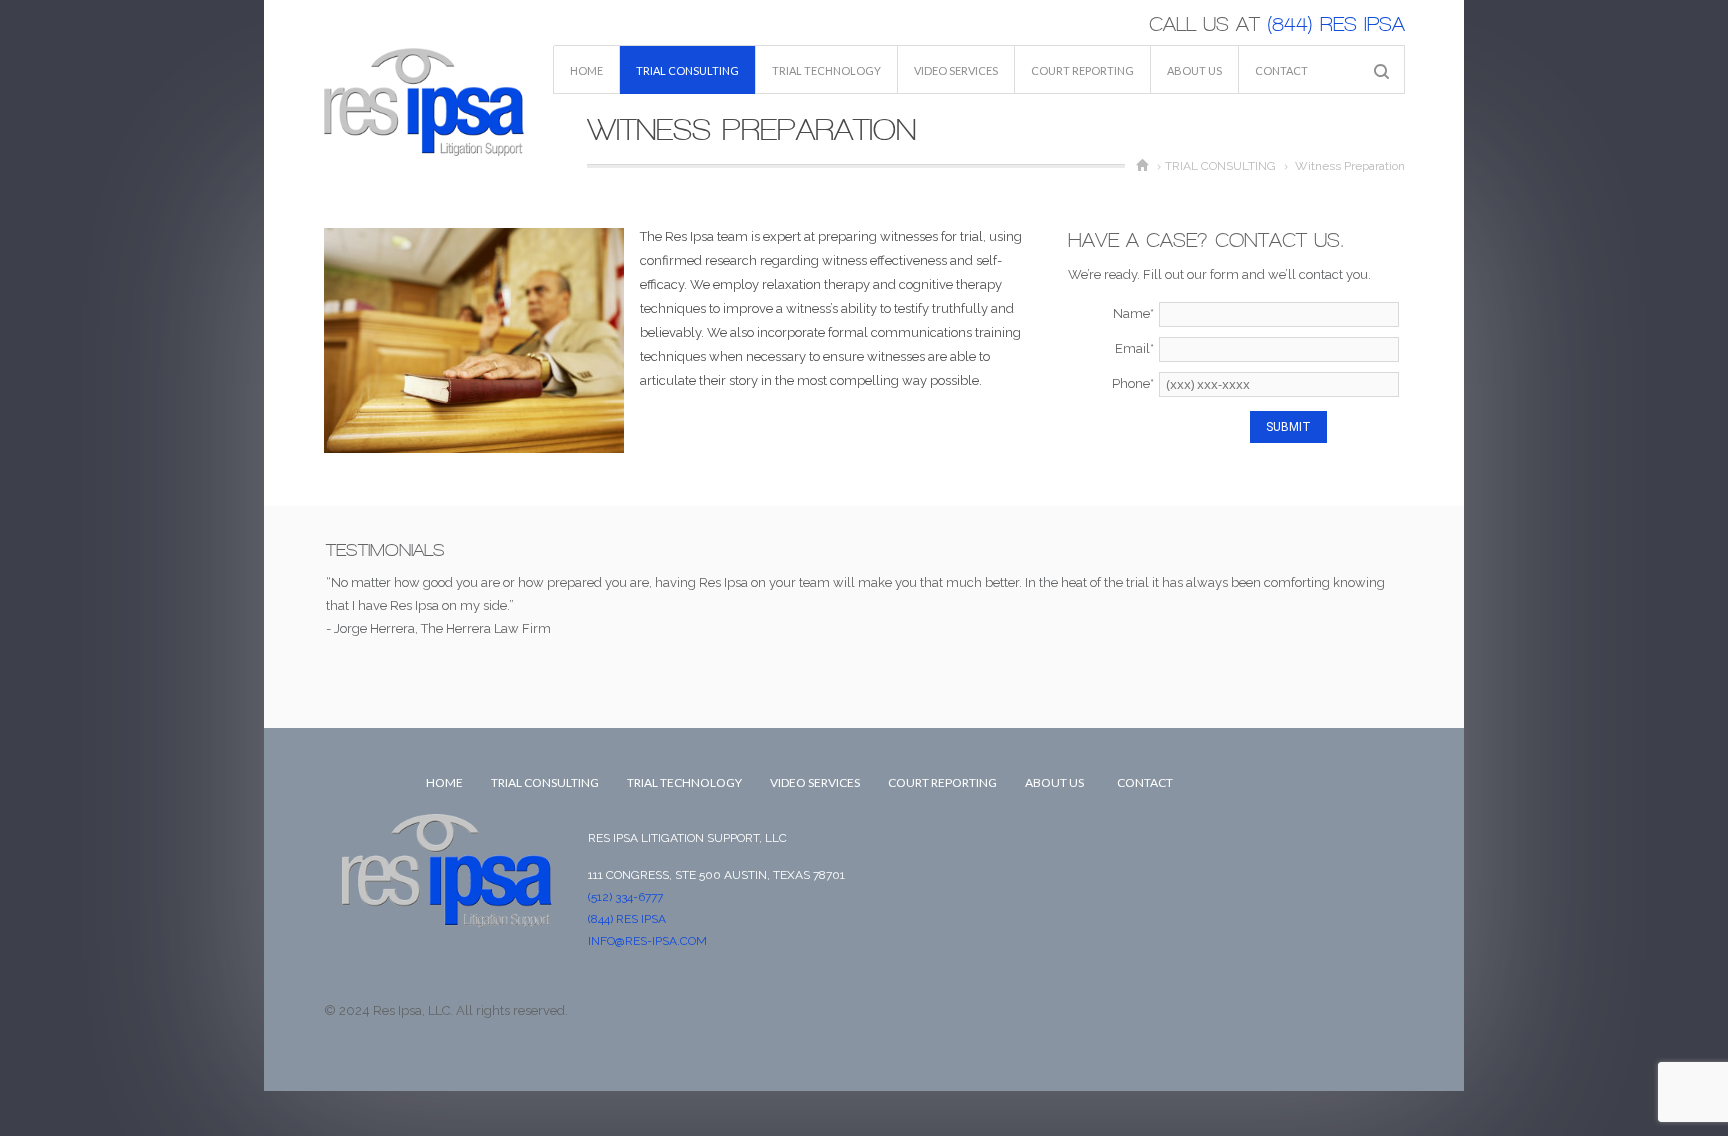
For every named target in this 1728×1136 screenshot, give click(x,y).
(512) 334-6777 (625, 897)
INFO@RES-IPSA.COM (647, 941)
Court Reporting (1082, 70)
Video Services (956, 70)
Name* (1133, 313)
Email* (1134, 348)
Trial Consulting (687, 70)
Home (586, 70)
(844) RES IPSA (1332, 24)
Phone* (1133, 383)
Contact (1281, 70)
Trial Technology (826, 70)
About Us (1194, 70)
